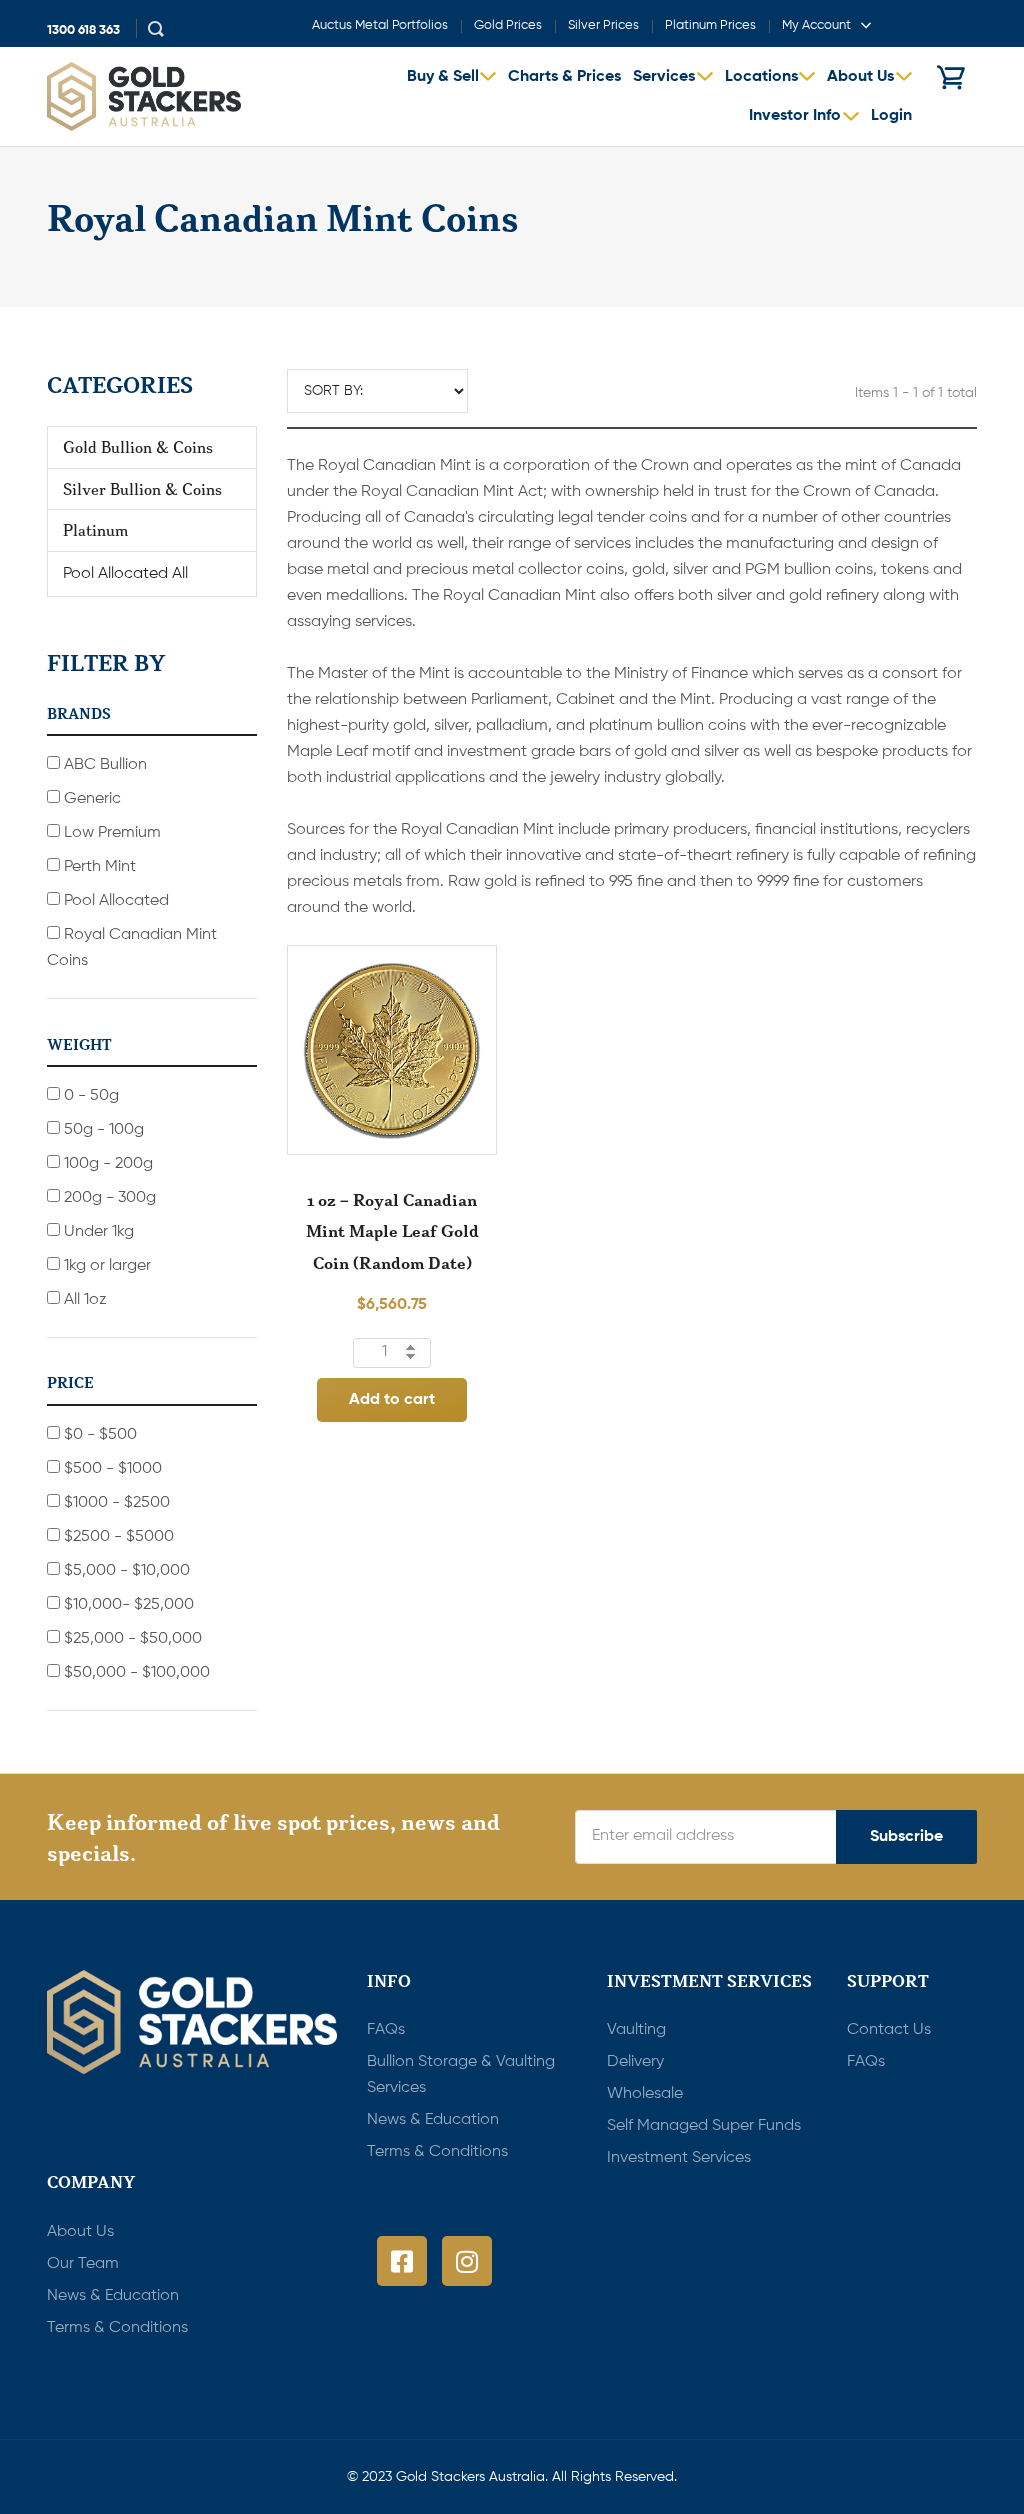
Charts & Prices (564, 77)
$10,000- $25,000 (127, 1605)
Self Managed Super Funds (704, 2126)
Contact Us (889, 2030)
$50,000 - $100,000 (135, 1673)
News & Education (433, 2120)
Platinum (95, 530)
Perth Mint (98, 867)
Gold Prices (508, 25)
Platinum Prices (710, 25)
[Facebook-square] (402, 2261)
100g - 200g (106, 1164)
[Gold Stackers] (144, 97)
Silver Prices (603, 25)
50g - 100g (102, 1130)
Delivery (635, 2062)
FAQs (386, 2030)
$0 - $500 (98, 1435)
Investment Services (679, 2158)
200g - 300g (108, 1198)
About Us (860, 77)
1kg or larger (105, 1266)
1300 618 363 (83, 30)
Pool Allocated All (125, 574)
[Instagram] (467, 2261)
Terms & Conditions (437, 2152)
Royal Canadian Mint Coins (132, 948)
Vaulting (636, 2030)
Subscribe (906, 1837)
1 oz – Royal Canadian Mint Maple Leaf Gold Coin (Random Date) (392, 1231)
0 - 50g (89, 1096)
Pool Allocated (114, 901)
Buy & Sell (443, 77)
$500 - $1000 (111, 1469)
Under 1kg (97, 1232)
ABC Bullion (103, 765)
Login (891, 116)
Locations (761, 77)
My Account (816, 25)
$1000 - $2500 (115, 1503)
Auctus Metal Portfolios (380, 25)
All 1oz (83, 1300)
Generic (90, 799)
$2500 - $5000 (117, 1537)
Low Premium (110, 833)
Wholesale (645, 2094)
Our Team (83, 2264)
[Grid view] (502, 389)
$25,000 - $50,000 (131, 1639)
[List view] (533, 389)
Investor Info (795, 116)
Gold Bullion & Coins (138, 447)
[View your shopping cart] (951, 77)
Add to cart (392, 1400)
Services (664, 77)
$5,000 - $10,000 (125, 1571)
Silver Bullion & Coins (142, 489)
